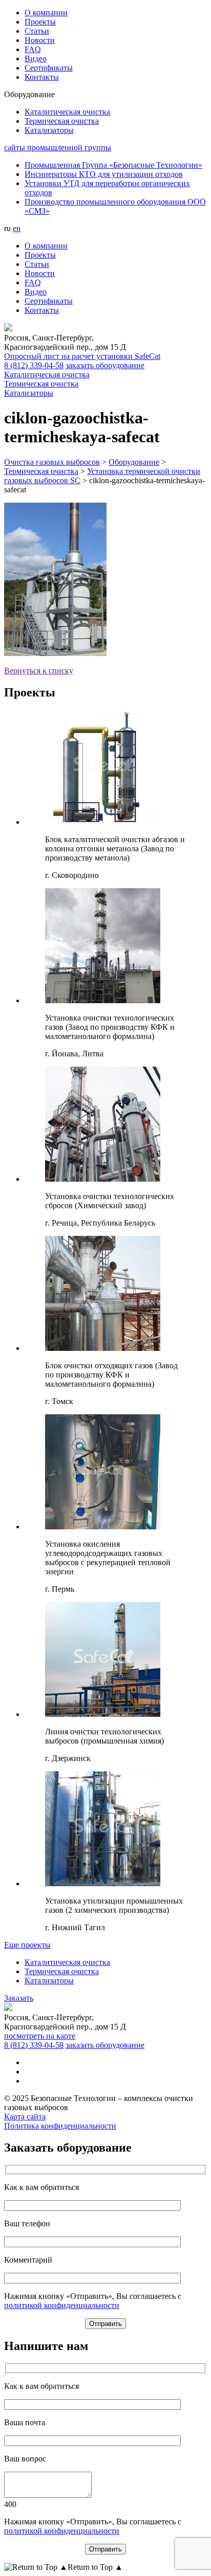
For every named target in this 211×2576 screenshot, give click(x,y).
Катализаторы (49, 1981)
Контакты (42, 77)
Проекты (40, 22)
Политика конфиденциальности (60, 2126)
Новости (40, 40)
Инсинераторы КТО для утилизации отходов (104, 174)
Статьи (37, 31)
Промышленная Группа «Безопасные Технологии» (113, 165)
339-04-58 (34, 365)
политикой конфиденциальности (62, 2305)
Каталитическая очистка (67, 1962)
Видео (36, 59)
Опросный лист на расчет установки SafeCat (82, 356)
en (17, 228)
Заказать (19, 1998)
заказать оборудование (105, 365)
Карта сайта (25, 2117)
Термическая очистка (62, 1971)
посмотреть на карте (40, 2036)
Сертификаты (49, 68)
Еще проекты (27, 1945)
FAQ (33, 49)
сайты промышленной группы (58, 148)
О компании (46, 13)
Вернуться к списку (39, 671)
